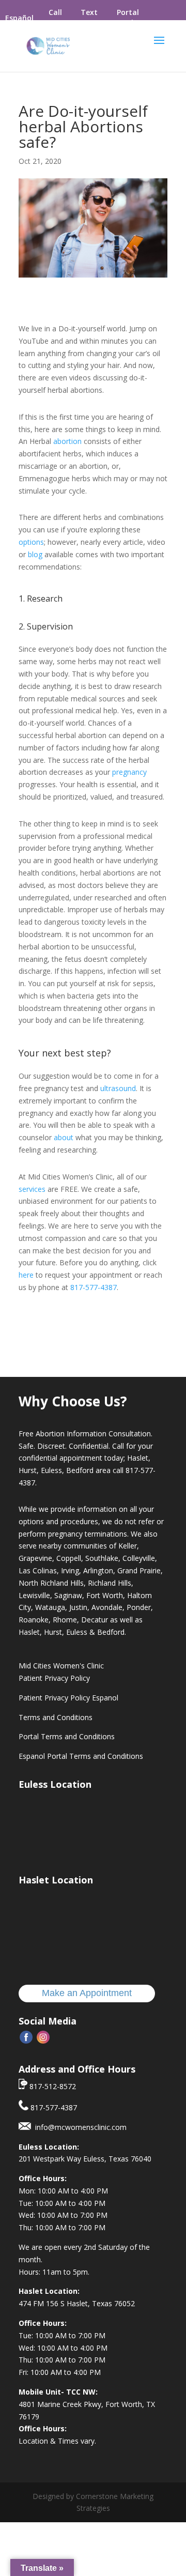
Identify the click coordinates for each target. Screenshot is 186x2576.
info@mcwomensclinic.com (79, 2127)
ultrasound (118, 1088)
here (26, 1275)
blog (35, 554)
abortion (67, 441)
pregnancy (129, 772)
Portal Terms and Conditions (67, 1736)
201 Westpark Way (51, 2159)
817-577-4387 (94, 1287)
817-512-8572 (52, 2086)
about (64, 1137)
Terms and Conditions (56, 1717)
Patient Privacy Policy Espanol (68, 1698)
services (32, 1189)
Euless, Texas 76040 (117, 2159)
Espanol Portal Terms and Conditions (81, 1756)
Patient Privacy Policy (54, 1678)
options (31, 542)
